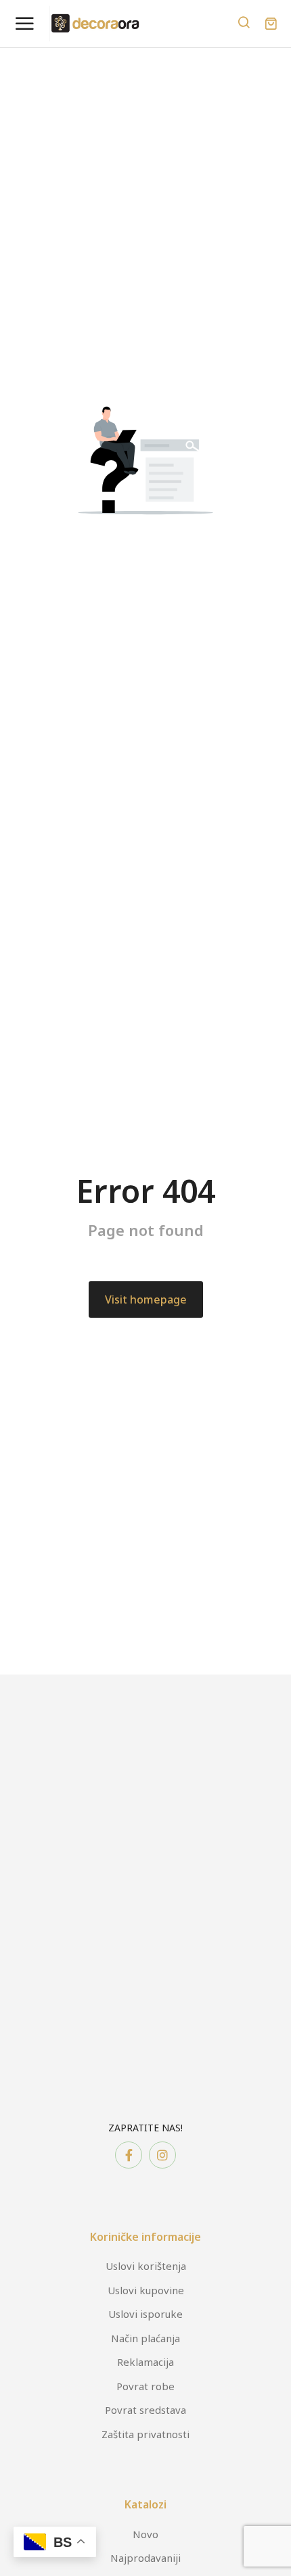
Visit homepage (146, 1299)
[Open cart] (271, 24)
